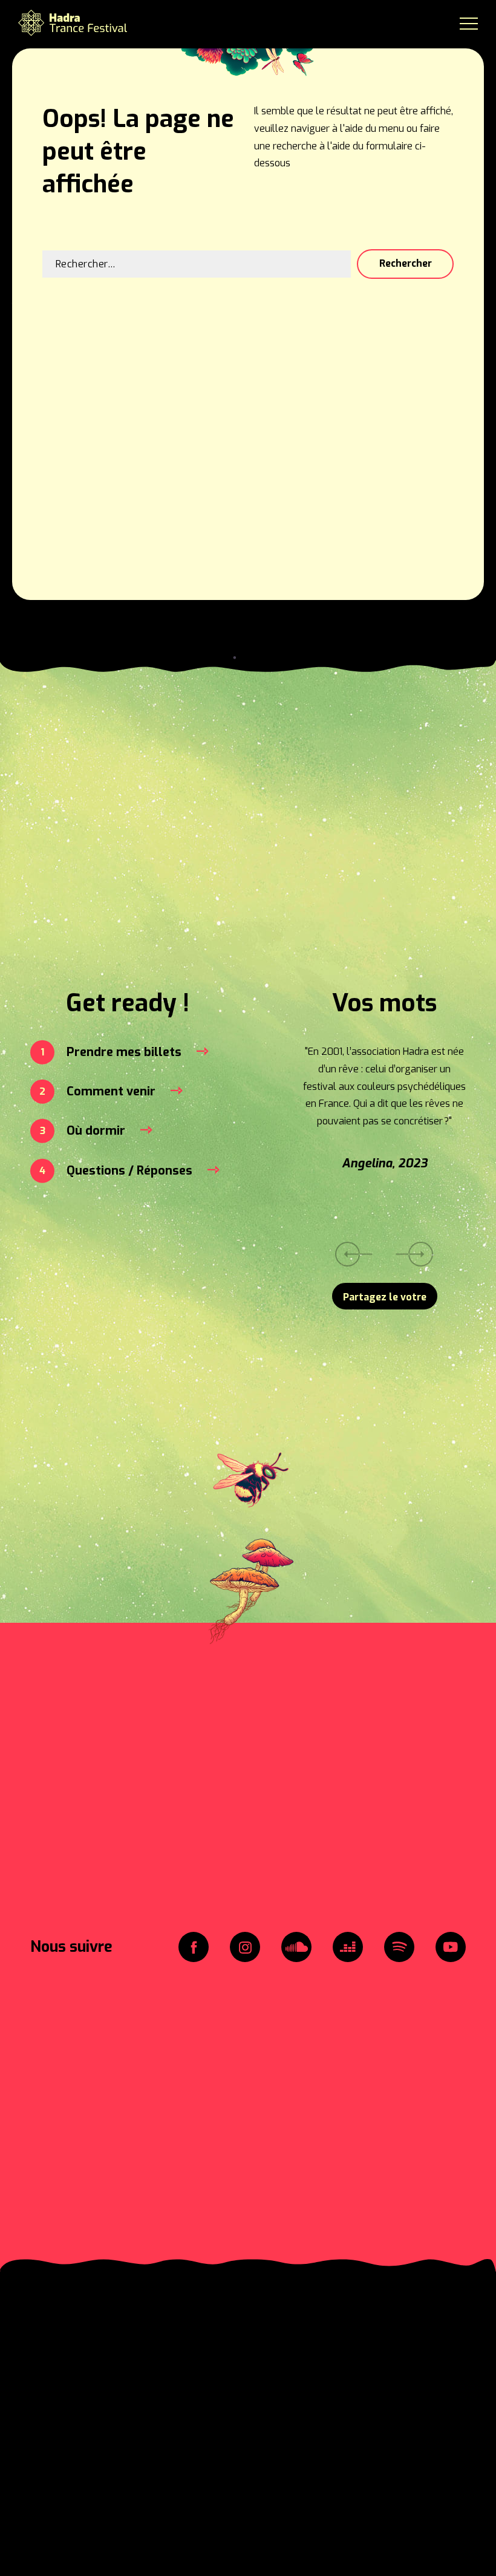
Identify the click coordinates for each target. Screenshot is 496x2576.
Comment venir (111, 1091)
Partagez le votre (385, 1297)
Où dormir (96, 1131)
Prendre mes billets (124, 1052)
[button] (415, 1254)
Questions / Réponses (129, 1171)
